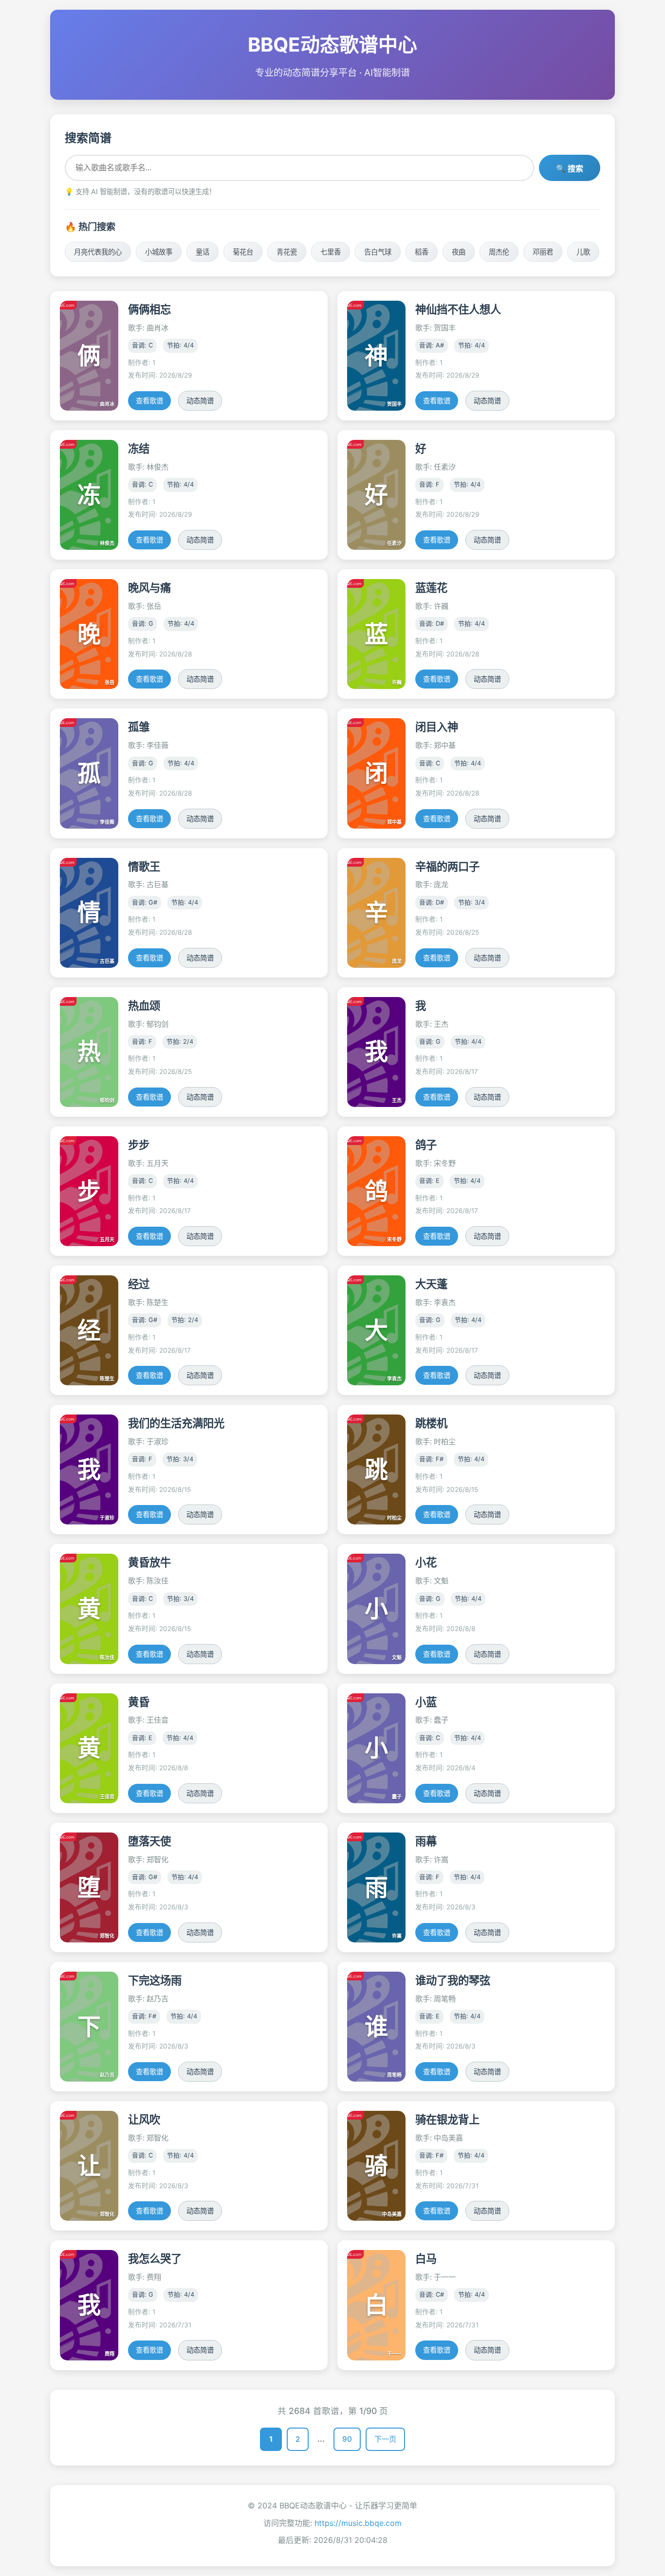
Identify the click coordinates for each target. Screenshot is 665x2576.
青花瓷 (287, 252)
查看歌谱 (149, 401)
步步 (139, 1145)
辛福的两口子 (447, 866)
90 (347, 2439)
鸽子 (426, 1145)
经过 (139, 1284)
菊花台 (243, 252)
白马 (426, 2259)
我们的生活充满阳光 (176, 1423)
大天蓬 (431, 1284)
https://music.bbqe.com (358, 2523)
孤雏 (139, 727)
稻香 (422, 252)
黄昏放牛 (149, 1562)
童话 (203, 252)
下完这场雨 (155, 1980)
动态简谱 (200, 401)
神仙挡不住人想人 (458, 309)
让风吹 (144, 2119)
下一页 (385, 2439)
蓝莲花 (431, 588)
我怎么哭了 (155, 2259)
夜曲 (459, 252)
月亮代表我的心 (98, 252)
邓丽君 (543, 252)
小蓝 (426, 1702)
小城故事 (159, 252)
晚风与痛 (149, 588)
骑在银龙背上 (447, 2119)
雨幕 (426, 1841)
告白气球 (378, 252)
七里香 (331, 252)
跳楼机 (431, 1423)
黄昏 (139, 1702)
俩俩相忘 (149, 309)
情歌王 (144, 866)
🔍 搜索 (570, 169)
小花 (426, 1562)
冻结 (139, 448)
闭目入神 (437, 727)
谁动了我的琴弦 (453, 1980)
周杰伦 (499, 252)
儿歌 (583, 252)
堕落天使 (149, 1841)
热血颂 (144, 1006)
